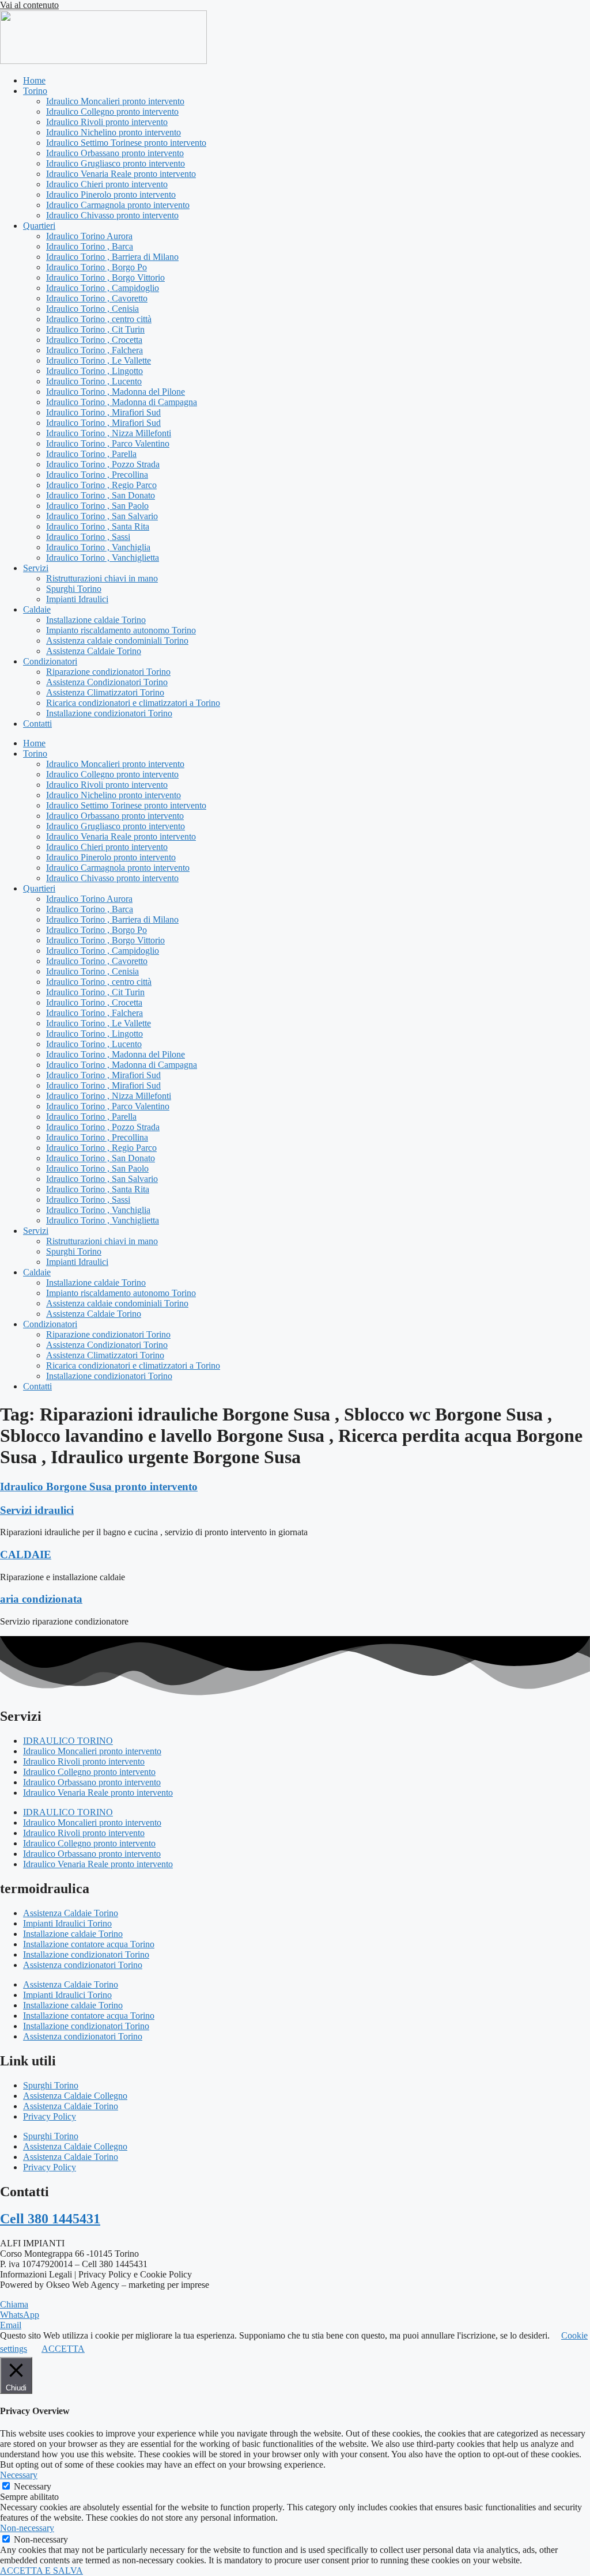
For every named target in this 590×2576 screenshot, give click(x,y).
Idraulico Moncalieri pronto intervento (115, 101)
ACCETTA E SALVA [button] (41, 2571)
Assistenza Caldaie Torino (94, 651)
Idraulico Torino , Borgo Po (97, 267)
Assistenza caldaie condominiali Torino (117, 641)
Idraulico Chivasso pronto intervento (112, 215)
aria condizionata (41, 1599)
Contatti (37, 724)
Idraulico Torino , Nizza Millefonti (109, 433)
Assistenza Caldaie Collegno (75, 2096)
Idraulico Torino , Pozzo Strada (103, 464)
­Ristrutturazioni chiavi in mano (102, 578)
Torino (35, 91)
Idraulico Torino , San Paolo (97, 506)
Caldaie (37, 609)
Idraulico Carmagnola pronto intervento (118, 205)
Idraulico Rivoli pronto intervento (107, 122)
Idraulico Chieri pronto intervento (107, 184)
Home (34, 80)
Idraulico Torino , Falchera (94, 350)
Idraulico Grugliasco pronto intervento (116, 163)
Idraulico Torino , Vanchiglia (98, 547)
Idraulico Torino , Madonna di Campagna (122, 402)
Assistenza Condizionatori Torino (107, 682)
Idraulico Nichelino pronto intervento (114, 132)
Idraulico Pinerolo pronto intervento (111, 194)
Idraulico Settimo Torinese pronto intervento (126, 143)
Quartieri (39, 226)
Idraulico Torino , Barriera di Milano (112, 257)
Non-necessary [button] (27, 2528)
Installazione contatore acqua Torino (89, 1944)
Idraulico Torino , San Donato (101, 495)
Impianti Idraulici (77, 599)
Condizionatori (50, 661)
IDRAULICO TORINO (68, 1741)
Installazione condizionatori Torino (109, 713)
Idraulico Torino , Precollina (97, 475)
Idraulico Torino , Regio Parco (101, 485)
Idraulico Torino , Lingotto (94, 371)
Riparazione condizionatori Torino (108, 672)
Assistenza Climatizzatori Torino (105, 692)
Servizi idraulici (37, 1510)
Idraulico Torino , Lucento (94, 381)
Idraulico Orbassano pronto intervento (115, 153)
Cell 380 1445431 (50, 2219)
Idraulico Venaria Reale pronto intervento (121, 174)
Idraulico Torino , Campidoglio (103, 288)
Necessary (33, 2486)
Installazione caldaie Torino (96, 620)
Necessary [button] (19, 2475)
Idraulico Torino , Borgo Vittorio (105, 277)
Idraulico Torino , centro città (99, 319)
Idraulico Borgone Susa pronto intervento (99, 1487)
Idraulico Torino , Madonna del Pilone (116, 392)
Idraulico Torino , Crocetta (94, 340)
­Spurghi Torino (74, 589)
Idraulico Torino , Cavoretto (97, 298)
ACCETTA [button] (63, 2349)
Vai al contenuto (29, 5)
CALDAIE (26, 1555)
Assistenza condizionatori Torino (83, 1965)
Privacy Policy (50, 2116)
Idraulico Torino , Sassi (88, 537)
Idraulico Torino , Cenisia (92, 309)
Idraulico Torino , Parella (91, 454)
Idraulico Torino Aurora (89, 236)
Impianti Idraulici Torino (67, 1923)
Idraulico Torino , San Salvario (102, 516)
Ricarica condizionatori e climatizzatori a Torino (133, 703)
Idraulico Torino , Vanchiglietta (103, 558)
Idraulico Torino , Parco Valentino (108, 443)
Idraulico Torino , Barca (90, 246)
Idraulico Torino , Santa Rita (98, 526)
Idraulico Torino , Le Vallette (99, 360)
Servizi (36, 568)
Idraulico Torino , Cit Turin (95, 329)
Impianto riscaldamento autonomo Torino (121, 630)
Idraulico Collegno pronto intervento (112, 112)
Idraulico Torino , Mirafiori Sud (103, 412)
